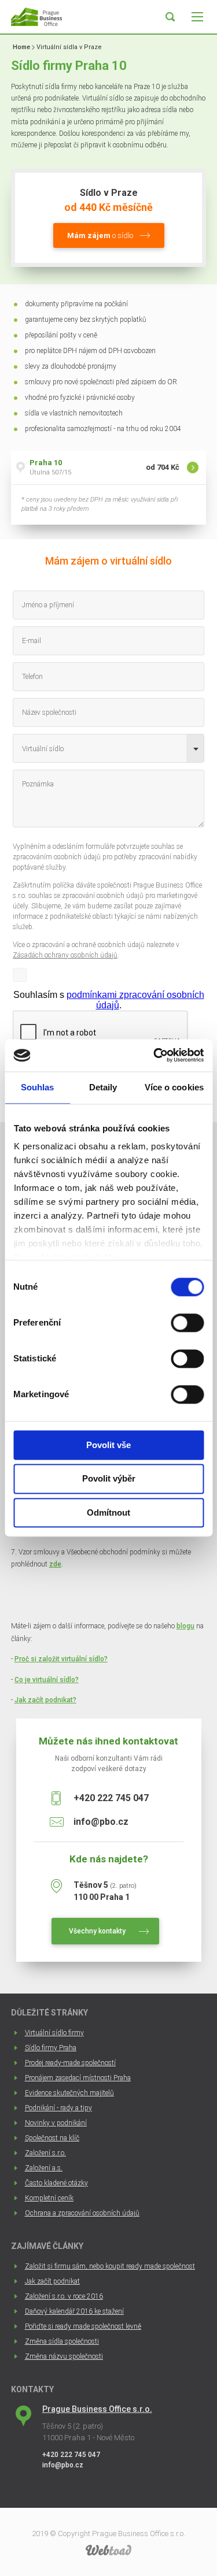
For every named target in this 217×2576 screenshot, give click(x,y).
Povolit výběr (109, 1479)
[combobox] (108, 748)
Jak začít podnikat (52, 2281)
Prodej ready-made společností (70, 2063)
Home (21, 47)
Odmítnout (108, 1512)
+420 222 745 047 (111, 1798)
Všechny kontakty (97, 1931)
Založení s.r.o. (45, 2153)
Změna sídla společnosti (62, 2341)
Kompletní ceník (49, 2198)
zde (55, 1564)
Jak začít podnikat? (45, 1700)
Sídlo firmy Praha (51, 2048)
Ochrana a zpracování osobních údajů (82, 2213)
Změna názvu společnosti (64, 2356)
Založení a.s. (44, 2168)
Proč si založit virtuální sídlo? (61, 1659)
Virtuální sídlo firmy (54, 2033)
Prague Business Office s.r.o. (97, 2409)
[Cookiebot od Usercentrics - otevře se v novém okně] (155, 1055)
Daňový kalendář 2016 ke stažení (74, 2311)
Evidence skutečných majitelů (69, 2093)
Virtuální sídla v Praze (69, 47)
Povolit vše (108, 1445)
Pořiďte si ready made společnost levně (83, 2326)
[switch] (187, 1323)
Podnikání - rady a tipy (58, 2108)
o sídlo (100, 235)
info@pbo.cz (101, 1822)
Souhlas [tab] (38, 1087)
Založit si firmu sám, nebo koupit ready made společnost (110, 2266)
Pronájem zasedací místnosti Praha (78, 2078)
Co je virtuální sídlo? (47, 1680)
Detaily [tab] (103, 1087)
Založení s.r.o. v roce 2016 (64, 2296)
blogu (185, 1626)
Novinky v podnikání (56, 2123)
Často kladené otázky (56, 2183)
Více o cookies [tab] (174, 1087)
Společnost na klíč (52, 2138)
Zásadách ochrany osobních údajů (65, 955)
